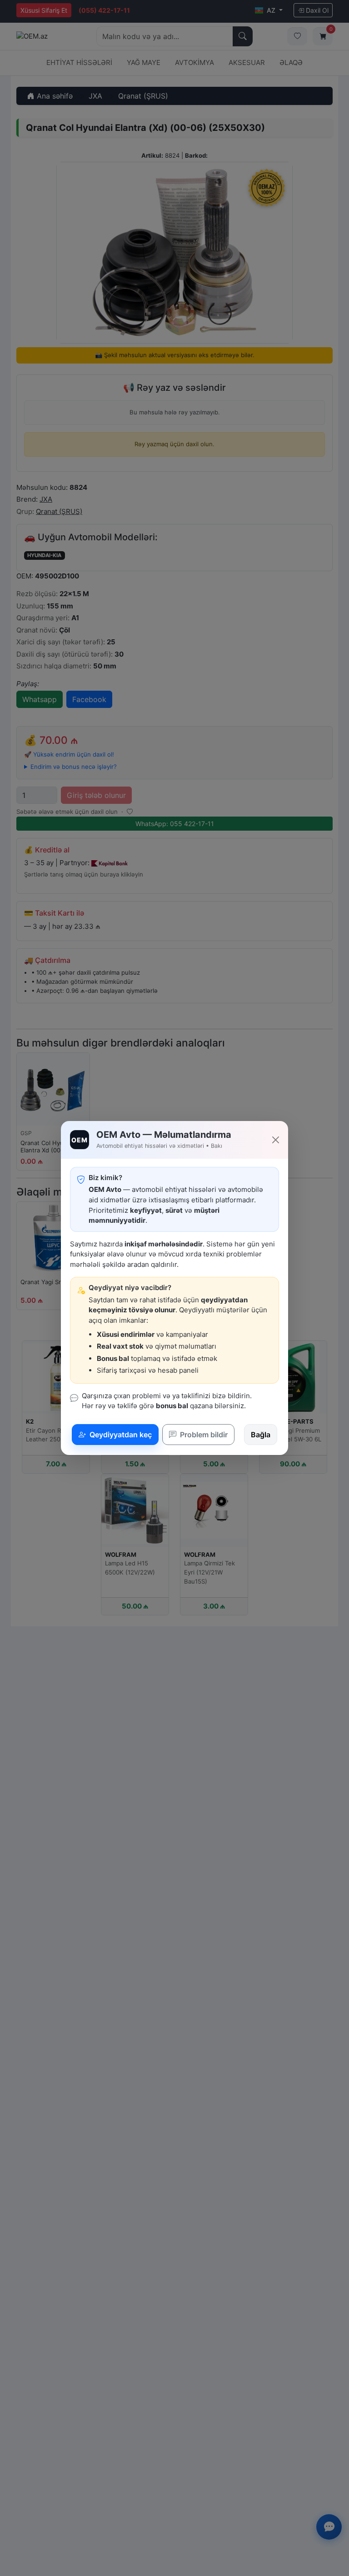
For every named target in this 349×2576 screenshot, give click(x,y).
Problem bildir (203, 1435)
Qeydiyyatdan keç (120, 1435)
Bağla (261, 1435)
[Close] (276, 1140)
